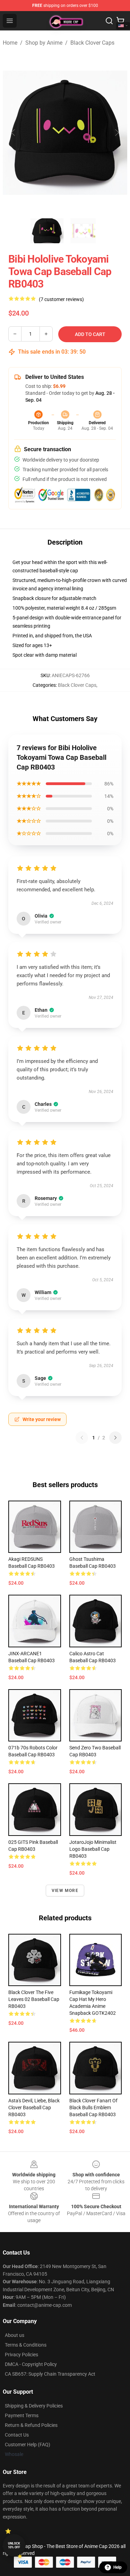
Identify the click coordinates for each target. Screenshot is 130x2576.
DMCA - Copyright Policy (31, 2364)
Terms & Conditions (26, 2345)
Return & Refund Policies (31, 2425)
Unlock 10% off (14, 2545)
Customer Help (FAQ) (28, 2445)
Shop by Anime (44, 43)
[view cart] (120, 21)
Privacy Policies (21, 2355)
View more (65, 1891)
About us (15, 2335)
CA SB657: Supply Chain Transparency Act (50, 2374)
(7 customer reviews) (61, 299)
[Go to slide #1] (47, 231)
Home (10, 43)
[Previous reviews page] (82, 1438)
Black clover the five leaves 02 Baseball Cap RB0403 (34, 1999)
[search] (109, 21)
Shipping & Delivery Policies (34, 2406)
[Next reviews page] (115, 1438)
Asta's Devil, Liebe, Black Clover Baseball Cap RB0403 (34, 2108)
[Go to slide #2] (83, 231)
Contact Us (17, 2435)
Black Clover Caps (92, 43)
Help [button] (118, 2567)
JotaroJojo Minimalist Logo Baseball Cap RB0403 (93, 1849)
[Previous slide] (14, 133)
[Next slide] (116, 133)
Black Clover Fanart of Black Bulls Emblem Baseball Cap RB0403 (93, 2108)
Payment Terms (22, 2415)
